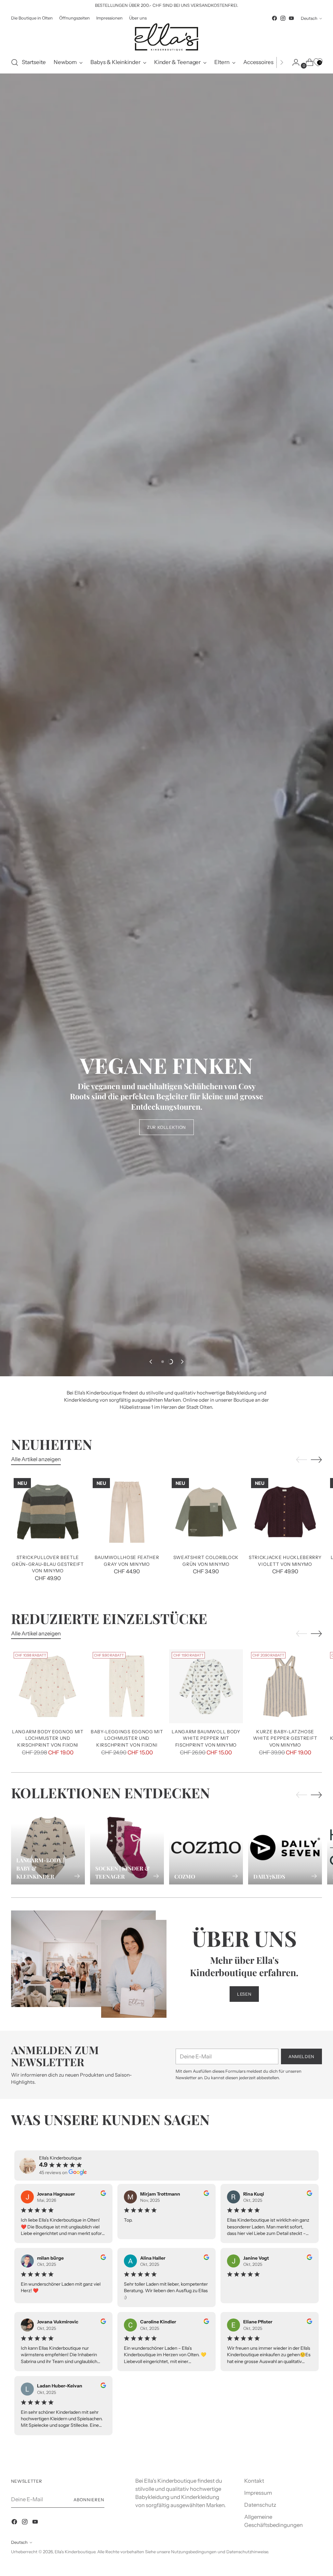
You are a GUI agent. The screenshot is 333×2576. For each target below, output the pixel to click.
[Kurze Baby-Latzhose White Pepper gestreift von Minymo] (285, 2294)
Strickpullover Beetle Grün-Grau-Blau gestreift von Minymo (48, 2172)
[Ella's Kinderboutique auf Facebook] (274, 18)
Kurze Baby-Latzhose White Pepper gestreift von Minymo (285, 2346)
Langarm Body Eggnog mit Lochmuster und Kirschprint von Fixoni (48, 2346)
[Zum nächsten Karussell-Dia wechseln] (182, 1970)
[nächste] (282, 62)
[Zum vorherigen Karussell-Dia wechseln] (151, 1970)
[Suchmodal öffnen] (15, 62)
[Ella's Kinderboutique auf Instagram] (283, 18)
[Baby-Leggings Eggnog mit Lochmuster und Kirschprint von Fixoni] (127, 2294)
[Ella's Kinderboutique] (166, 37)
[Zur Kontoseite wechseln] (293, 62)
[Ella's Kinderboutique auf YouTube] (291, 18)
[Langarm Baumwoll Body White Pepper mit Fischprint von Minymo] (206, 2294)
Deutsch (309, 18)
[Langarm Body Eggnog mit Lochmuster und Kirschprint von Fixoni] (48, 2294)
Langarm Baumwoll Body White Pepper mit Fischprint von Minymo (206, 2346)
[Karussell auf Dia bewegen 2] (170, 1970)
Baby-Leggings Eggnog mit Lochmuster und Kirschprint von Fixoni (127, 2346)
